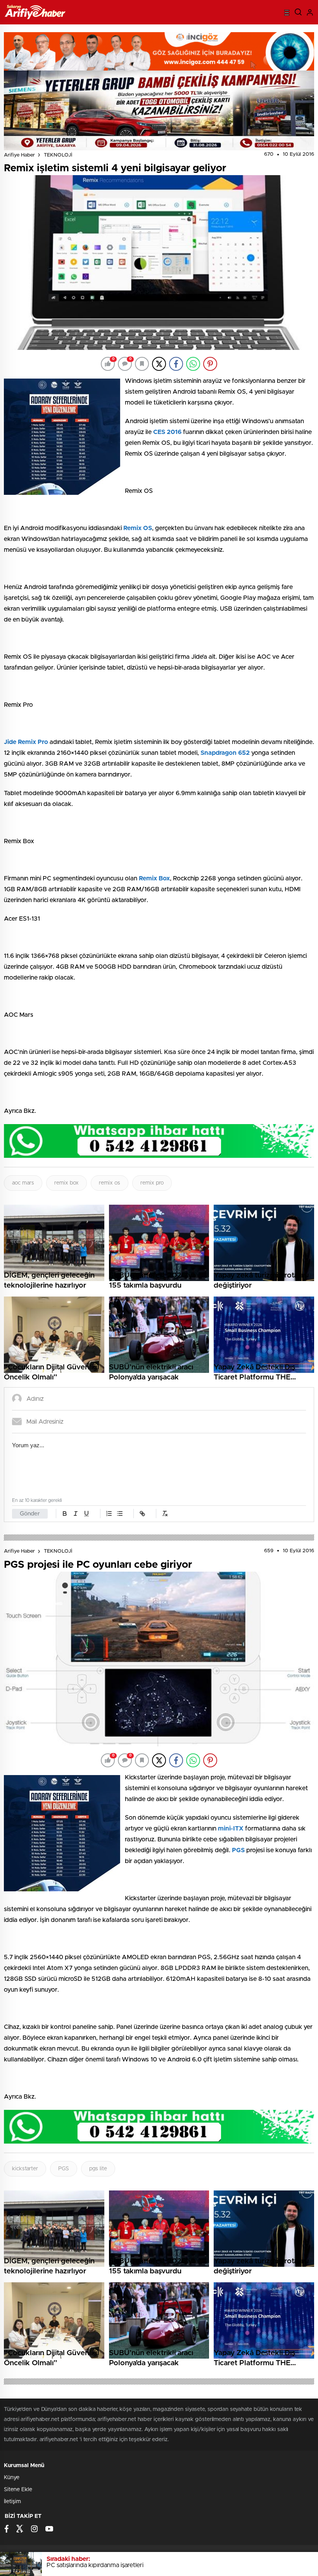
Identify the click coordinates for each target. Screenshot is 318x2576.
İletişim (12, 2502)
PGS (64, 2169)
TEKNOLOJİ (58, 155)
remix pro (152, 1183)
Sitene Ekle (18, 2490)
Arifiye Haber (19, 155)
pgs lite (98, 2169)
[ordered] (109, 1514)
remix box (67, 1183)
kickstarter (25, 2169)
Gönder (30, 1514)
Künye (12, 2478)
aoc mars (23, 1183)
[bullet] (120, 1514)
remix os (110, 1183)
